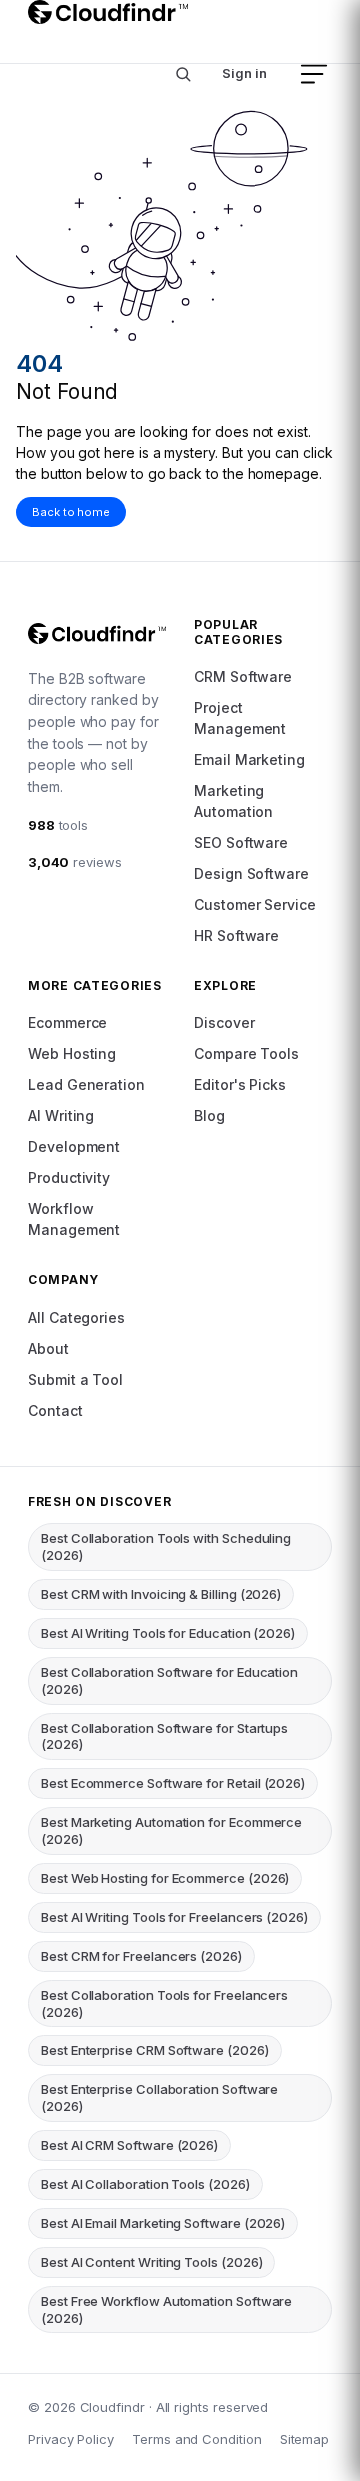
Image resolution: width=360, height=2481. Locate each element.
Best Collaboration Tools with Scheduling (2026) (166, 1546)
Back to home (71, 512)
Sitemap (305, 2439)
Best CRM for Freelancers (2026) (141, 1956)
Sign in (244, 73)
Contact (55, 1410)
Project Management (240, 718)
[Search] (183, 74)
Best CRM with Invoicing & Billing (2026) (161, 1594)
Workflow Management (74, 1219)
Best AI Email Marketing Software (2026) (163, 2223)
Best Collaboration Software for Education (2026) (169, 1680)
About (48, 1348)
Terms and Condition (197, 2439)
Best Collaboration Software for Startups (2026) (164, 1736)
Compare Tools (246, 1053)
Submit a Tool (75, 1379)
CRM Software (243, 676)
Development (74, 1146)
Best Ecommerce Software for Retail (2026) (173, 1783)
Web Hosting (72, 1053)
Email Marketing (249, 759)
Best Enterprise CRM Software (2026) (155, 2050)
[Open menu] (314, 74)
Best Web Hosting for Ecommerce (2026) (165, 1878)
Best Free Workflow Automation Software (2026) (166, 2309)
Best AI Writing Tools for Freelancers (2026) (174, 1917)
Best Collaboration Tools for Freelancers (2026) (164, 2003)
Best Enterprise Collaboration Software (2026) (159, 2097)
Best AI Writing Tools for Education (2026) (168, 1633)
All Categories (76, 1317)
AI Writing (61, 1115)
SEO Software (241, 842)
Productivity (69, 1177)
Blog (209, 1115)
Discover (224, 1022)
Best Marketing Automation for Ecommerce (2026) (171, 1830)
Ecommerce (67, 1022)
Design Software (251, 873)
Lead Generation (86, 1084)
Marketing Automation (233, 801)
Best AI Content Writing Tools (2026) (151, 2262)
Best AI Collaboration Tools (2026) (145, 2184)
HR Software (236, 935)
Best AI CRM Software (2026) (129, 2145)
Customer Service (255, 904)
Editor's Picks (240, 1084)
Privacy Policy (71, 2439)
